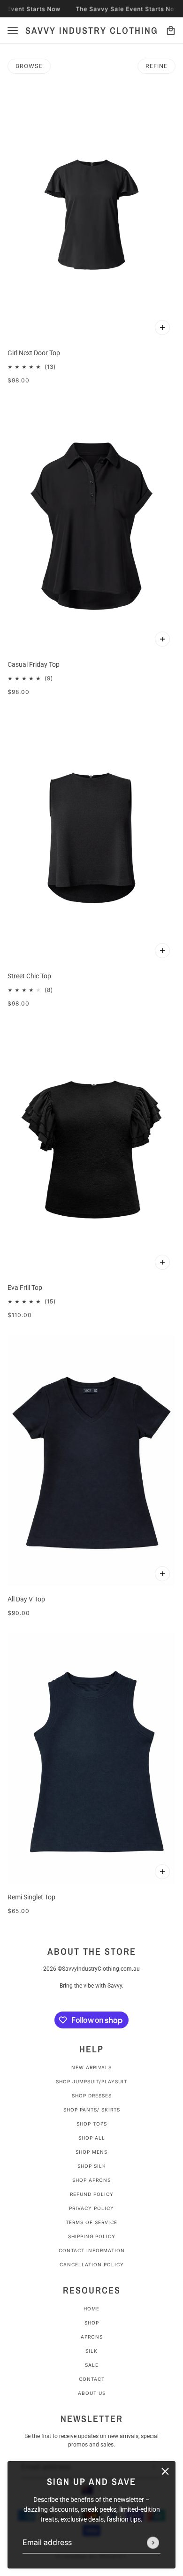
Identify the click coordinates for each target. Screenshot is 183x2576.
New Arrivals (91, 2067)
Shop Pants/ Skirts (92, 2110)
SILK (91, 2351)
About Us (92, 2393)
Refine (156, 66)
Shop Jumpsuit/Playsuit (91, 2081)
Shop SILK (92, 2166)
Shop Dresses (92, 2096)
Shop (92, 2323)
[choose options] (162, 328)
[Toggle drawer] (13, 30)
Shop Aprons (91, 2180)
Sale (92, 2365)
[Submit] (153, 2543)
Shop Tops (92, 2124)
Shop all (92, 2138)
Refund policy (92, 2194)
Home (91, 2309)
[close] (165, 2471)
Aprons (92, 2337)
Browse (29, 66)
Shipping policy (92, 2236)
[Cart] (171, 30)
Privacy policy (91, 2208)
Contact (92, 2379)
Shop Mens (91, 2152)
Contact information (92, 2250)
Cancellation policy (92, 2264)
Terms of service (91, 2222)
